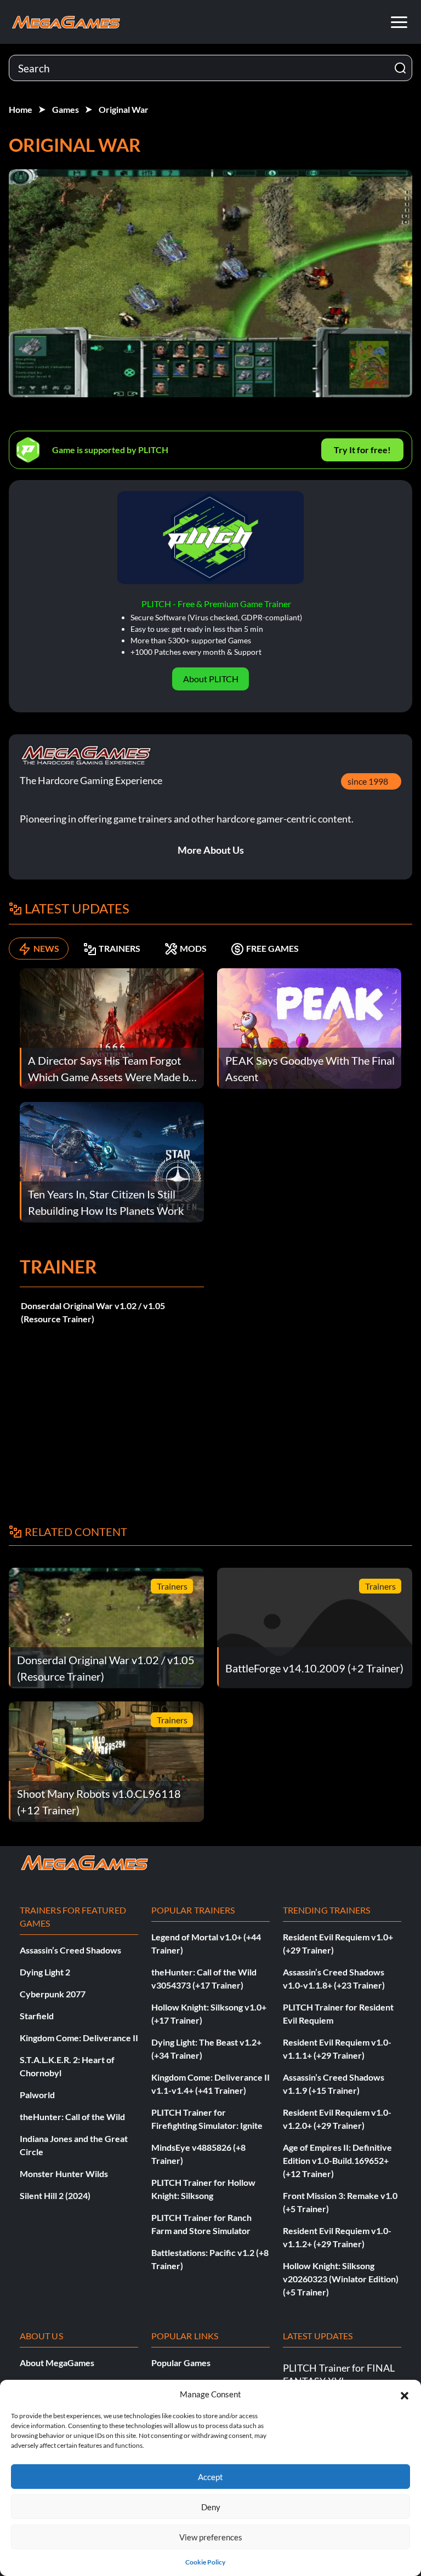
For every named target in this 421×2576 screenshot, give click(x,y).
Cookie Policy (205, 2562)
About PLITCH (211, 679)
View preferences (211, 2537)
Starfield (37, 2016)
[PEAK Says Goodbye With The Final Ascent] (309, 1027)
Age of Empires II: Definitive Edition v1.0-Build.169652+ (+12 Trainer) (337, 2160)
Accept (210, 2477)
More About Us (211, 850)
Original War (124, 109)
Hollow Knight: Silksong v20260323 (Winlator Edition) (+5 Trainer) (341, 2279)
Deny (211, 2507)
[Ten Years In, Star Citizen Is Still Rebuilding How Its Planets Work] (112, 1161)
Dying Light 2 (45, 1972)
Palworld (37, 2095)
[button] (405, 2394)
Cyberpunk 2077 (53, 1994)
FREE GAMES (272, 948)
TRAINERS (120, 948)
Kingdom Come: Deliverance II (79, 2038)
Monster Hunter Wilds (64, 2174)
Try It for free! (362, 450)
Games (66, 109)
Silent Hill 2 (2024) (55, 2195)
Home (21, 109)
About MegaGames (57, 2363)
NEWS (46, 948)
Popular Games (181, 2363)
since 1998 (368, 781)
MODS (193, 948)
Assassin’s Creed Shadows (70, 1950)
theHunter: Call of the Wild (72, 2117)
